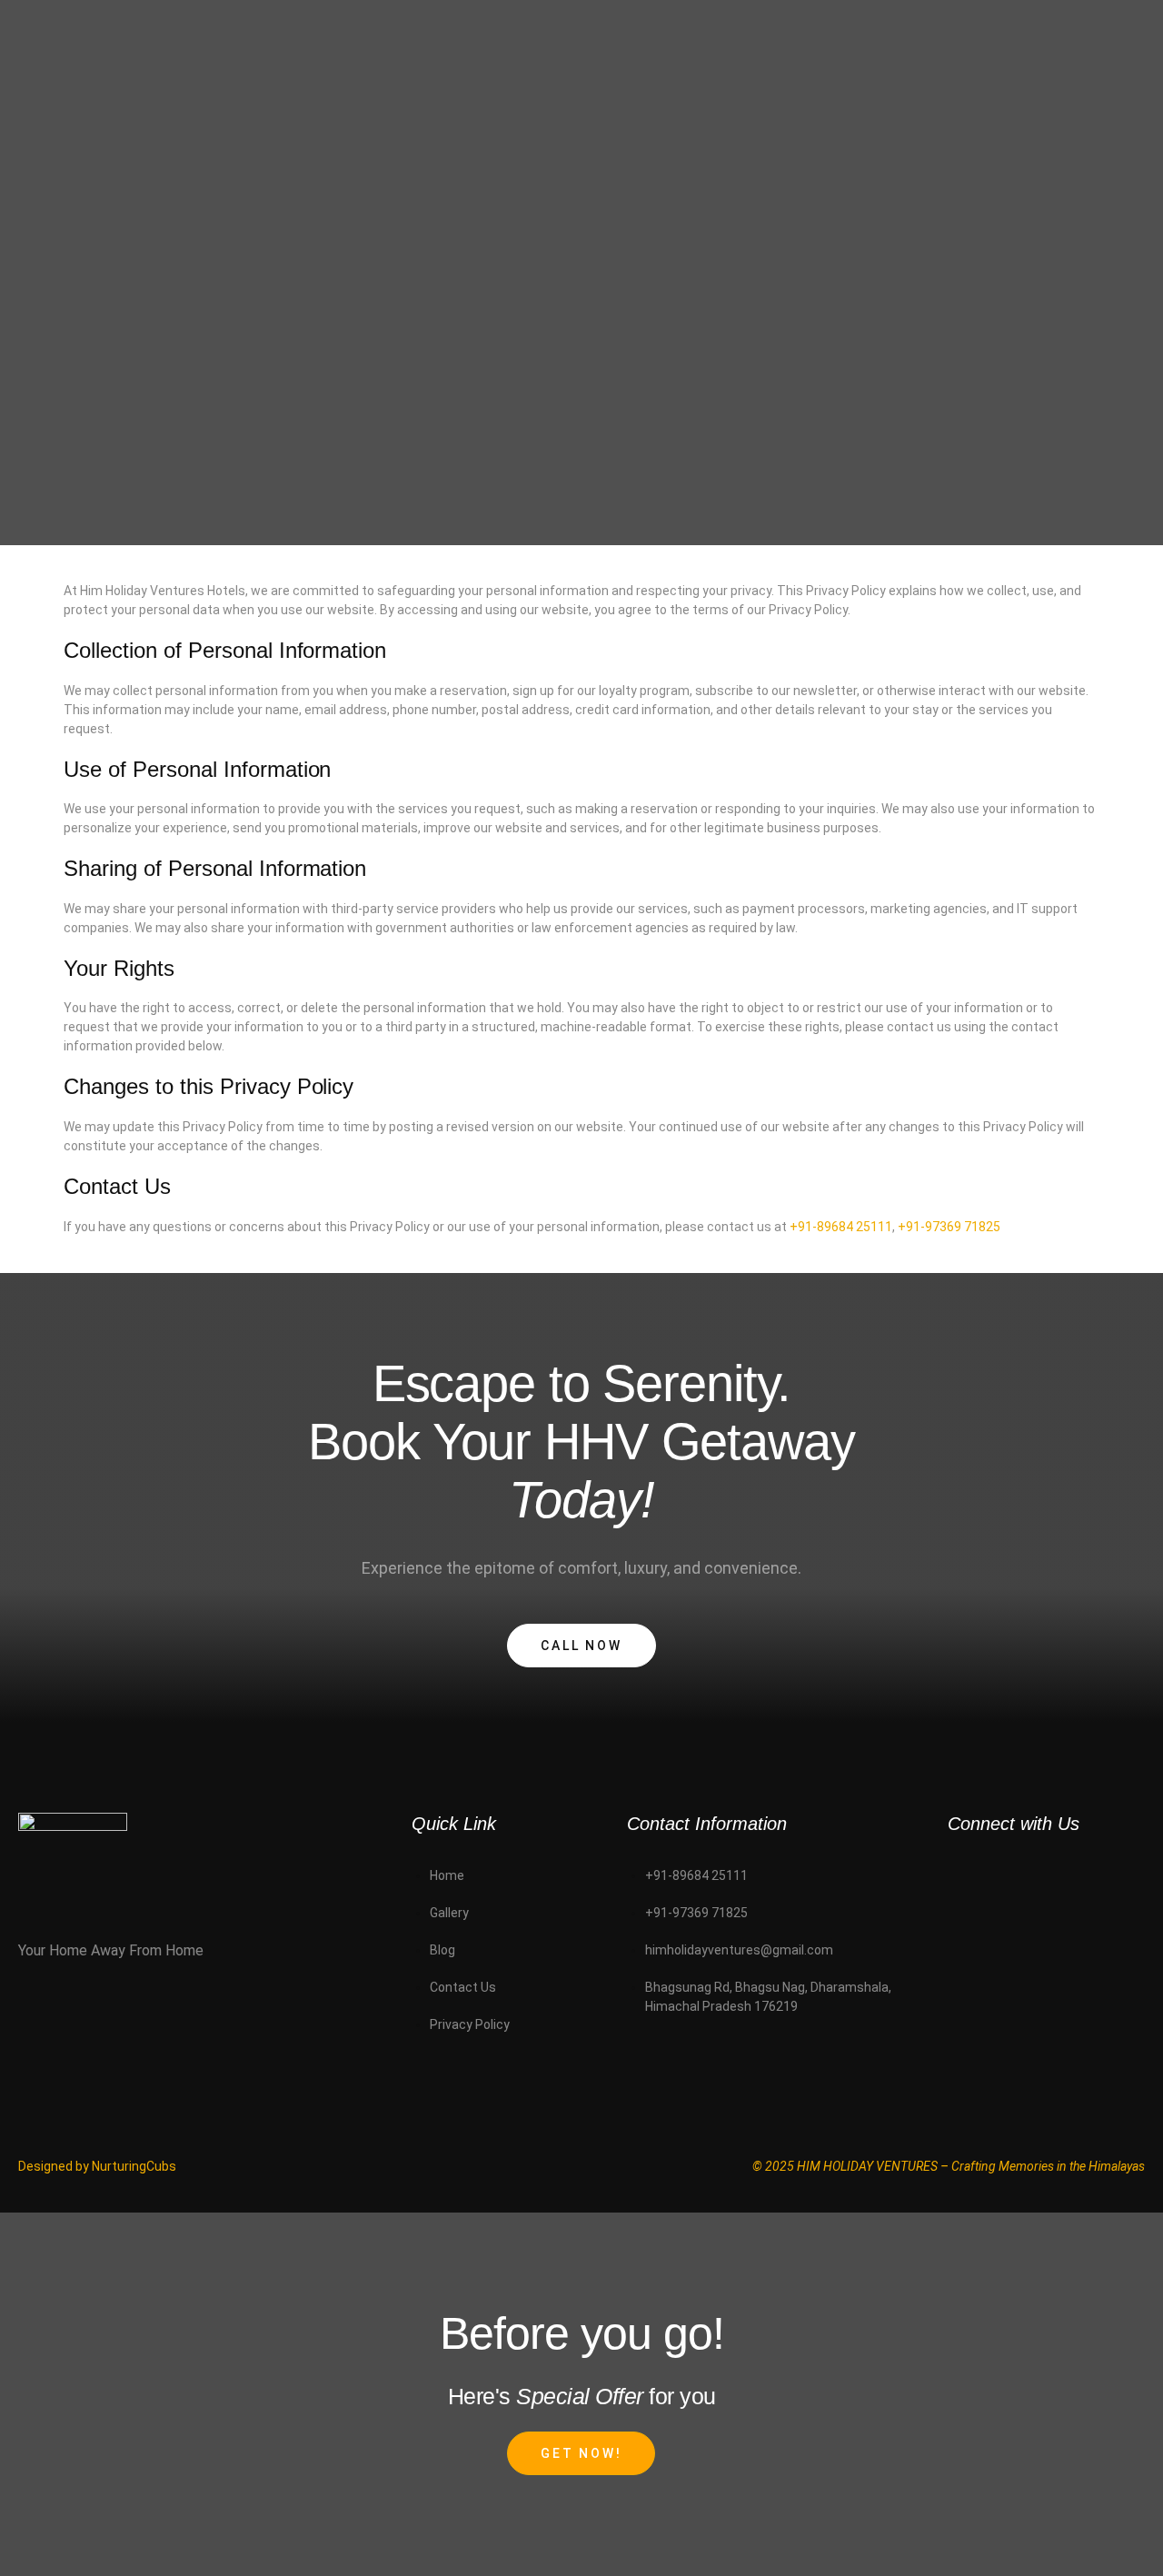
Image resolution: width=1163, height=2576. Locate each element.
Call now (581, 1646)
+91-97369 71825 (949, 1227)
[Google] (1055, 1926)
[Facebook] (970, 1926)
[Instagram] (1055, 1875)
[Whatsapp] (970, 1875)
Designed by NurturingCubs (97, 2166)
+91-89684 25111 (841, 1227)
